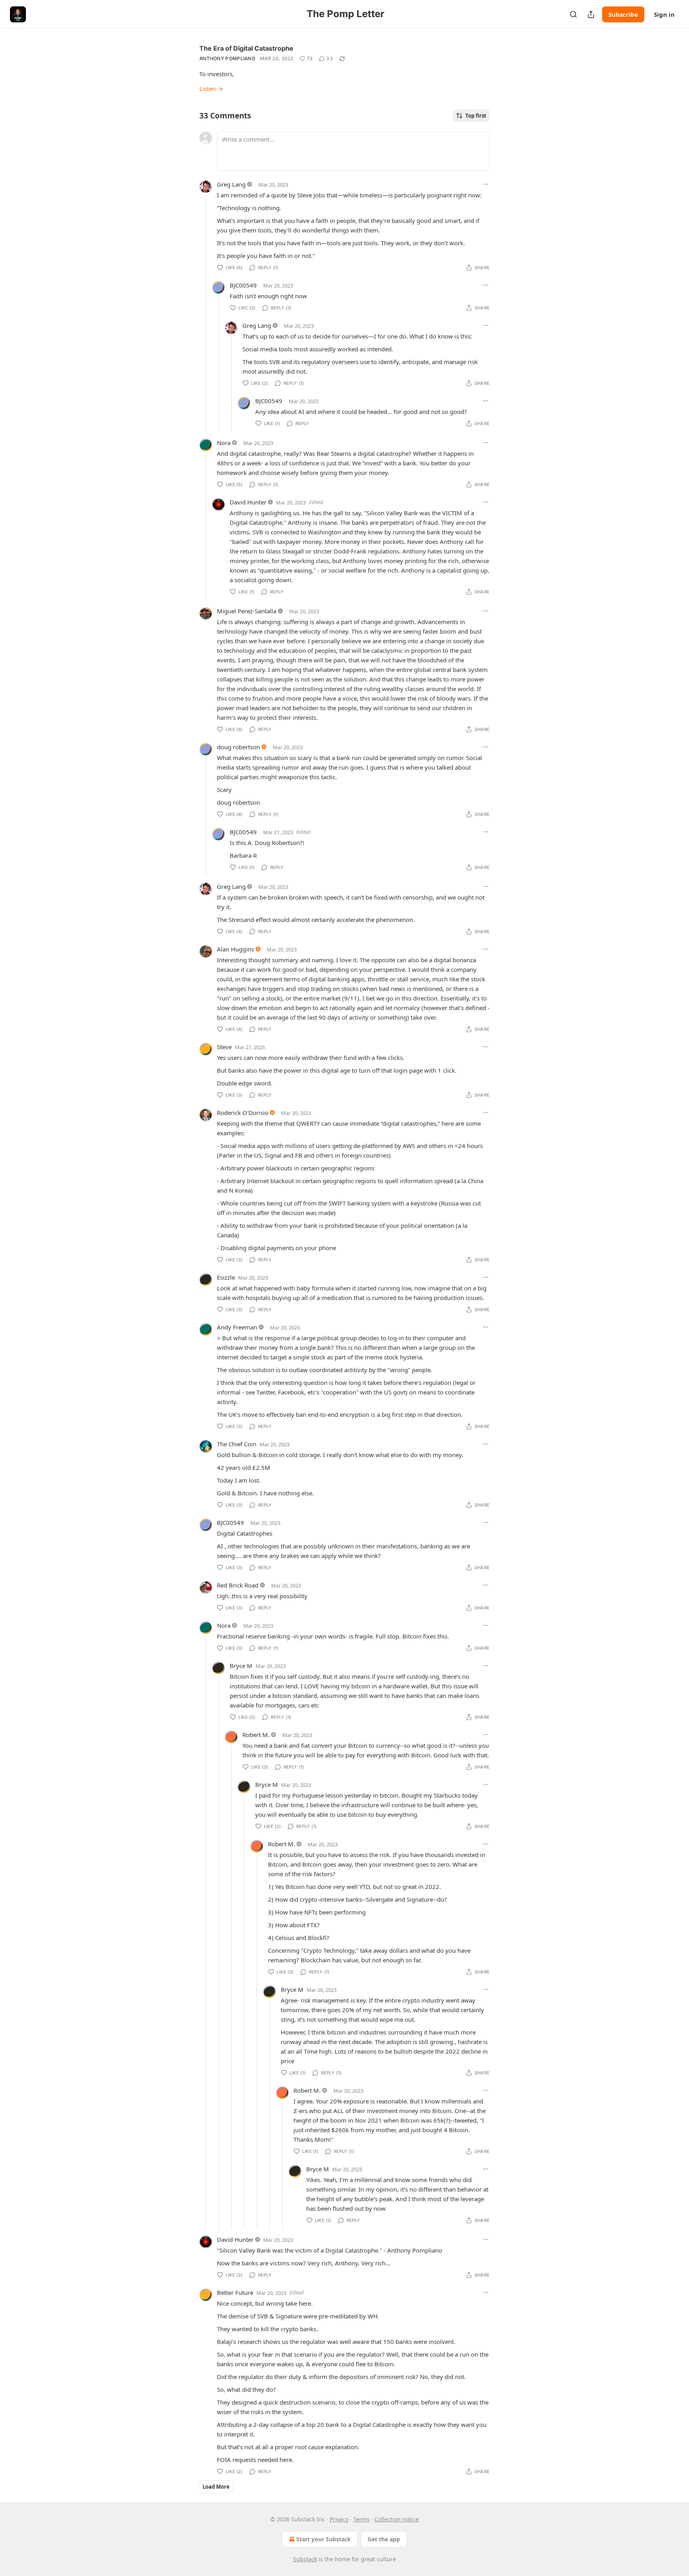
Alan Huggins (235, 949)
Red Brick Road (238, 1585)
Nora (224, 443)
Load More (216, 2487)
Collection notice (397, 2519)
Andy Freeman (237, 1327)
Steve (224, 1047)
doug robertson (238, 747)
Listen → (211, 89)
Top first (476, 116)
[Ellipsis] (486, 184)
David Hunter (248, 502)
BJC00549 (243, 285)
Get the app (384, 2539)
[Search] (573, 14)
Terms (361, 2519)
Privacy (339, 2519)
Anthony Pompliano (227, 58)
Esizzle (226, 1277)
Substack (305, 2559)
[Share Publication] (591, 14)
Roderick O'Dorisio (243, 1113)
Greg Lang (231, 184)
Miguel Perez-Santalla (247, 611)
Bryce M (241, 1666)
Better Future (235, 2292)
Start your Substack (324, 2539)
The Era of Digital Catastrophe (246, 48)
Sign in (664, 14)
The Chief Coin (237, 1444)
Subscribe (623, 14)
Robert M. (256, 1735)
